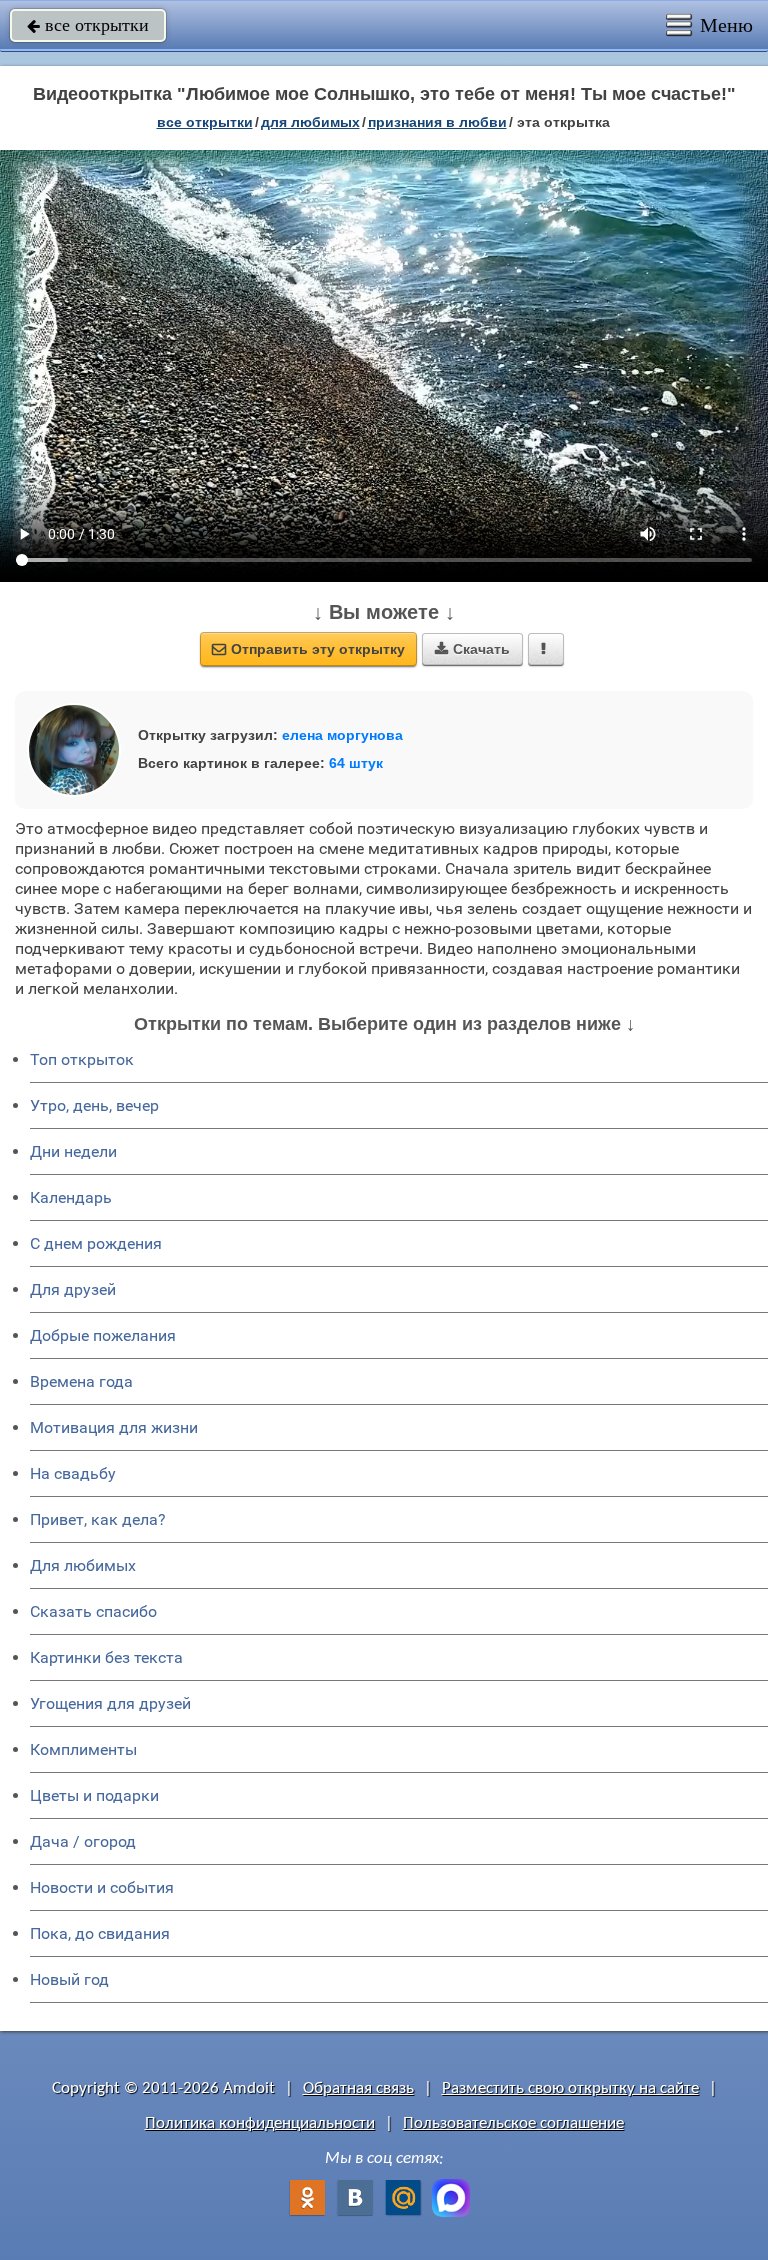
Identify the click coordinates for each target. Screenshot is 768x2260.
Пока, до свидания (100, 1933)
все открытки (88, 25)
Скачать (472, 649)
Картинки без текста (106, 1657)
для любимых (310, 122)
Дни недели (73, 1151)
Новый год (69, 1979)
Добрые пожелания (103, 1335)
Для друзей (73, 1289)
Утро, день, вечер (94, 1105)
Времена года (81, 1381)
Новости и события (102, 1887)
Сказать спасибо (93, 1611)
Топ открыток (82, 1059)
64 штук (356, 763)
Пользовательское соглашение (513, 2123)
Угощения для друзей (110, 1703)
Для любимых (83, 1565)
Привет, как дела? (98, 1519)
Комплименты (83, 1749)
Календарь (71, 1197)
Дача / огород (83, 1841)
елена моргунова (342, 735)
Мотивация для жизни (114, 1427)
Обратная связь (358, 2088)
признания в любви (437, 122)
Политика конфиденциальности (260, 2123)
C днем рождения (96, 1243)
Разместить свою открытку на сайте (570, 2088)
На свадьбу (73, 1473)
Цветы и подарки (94, 1795)
